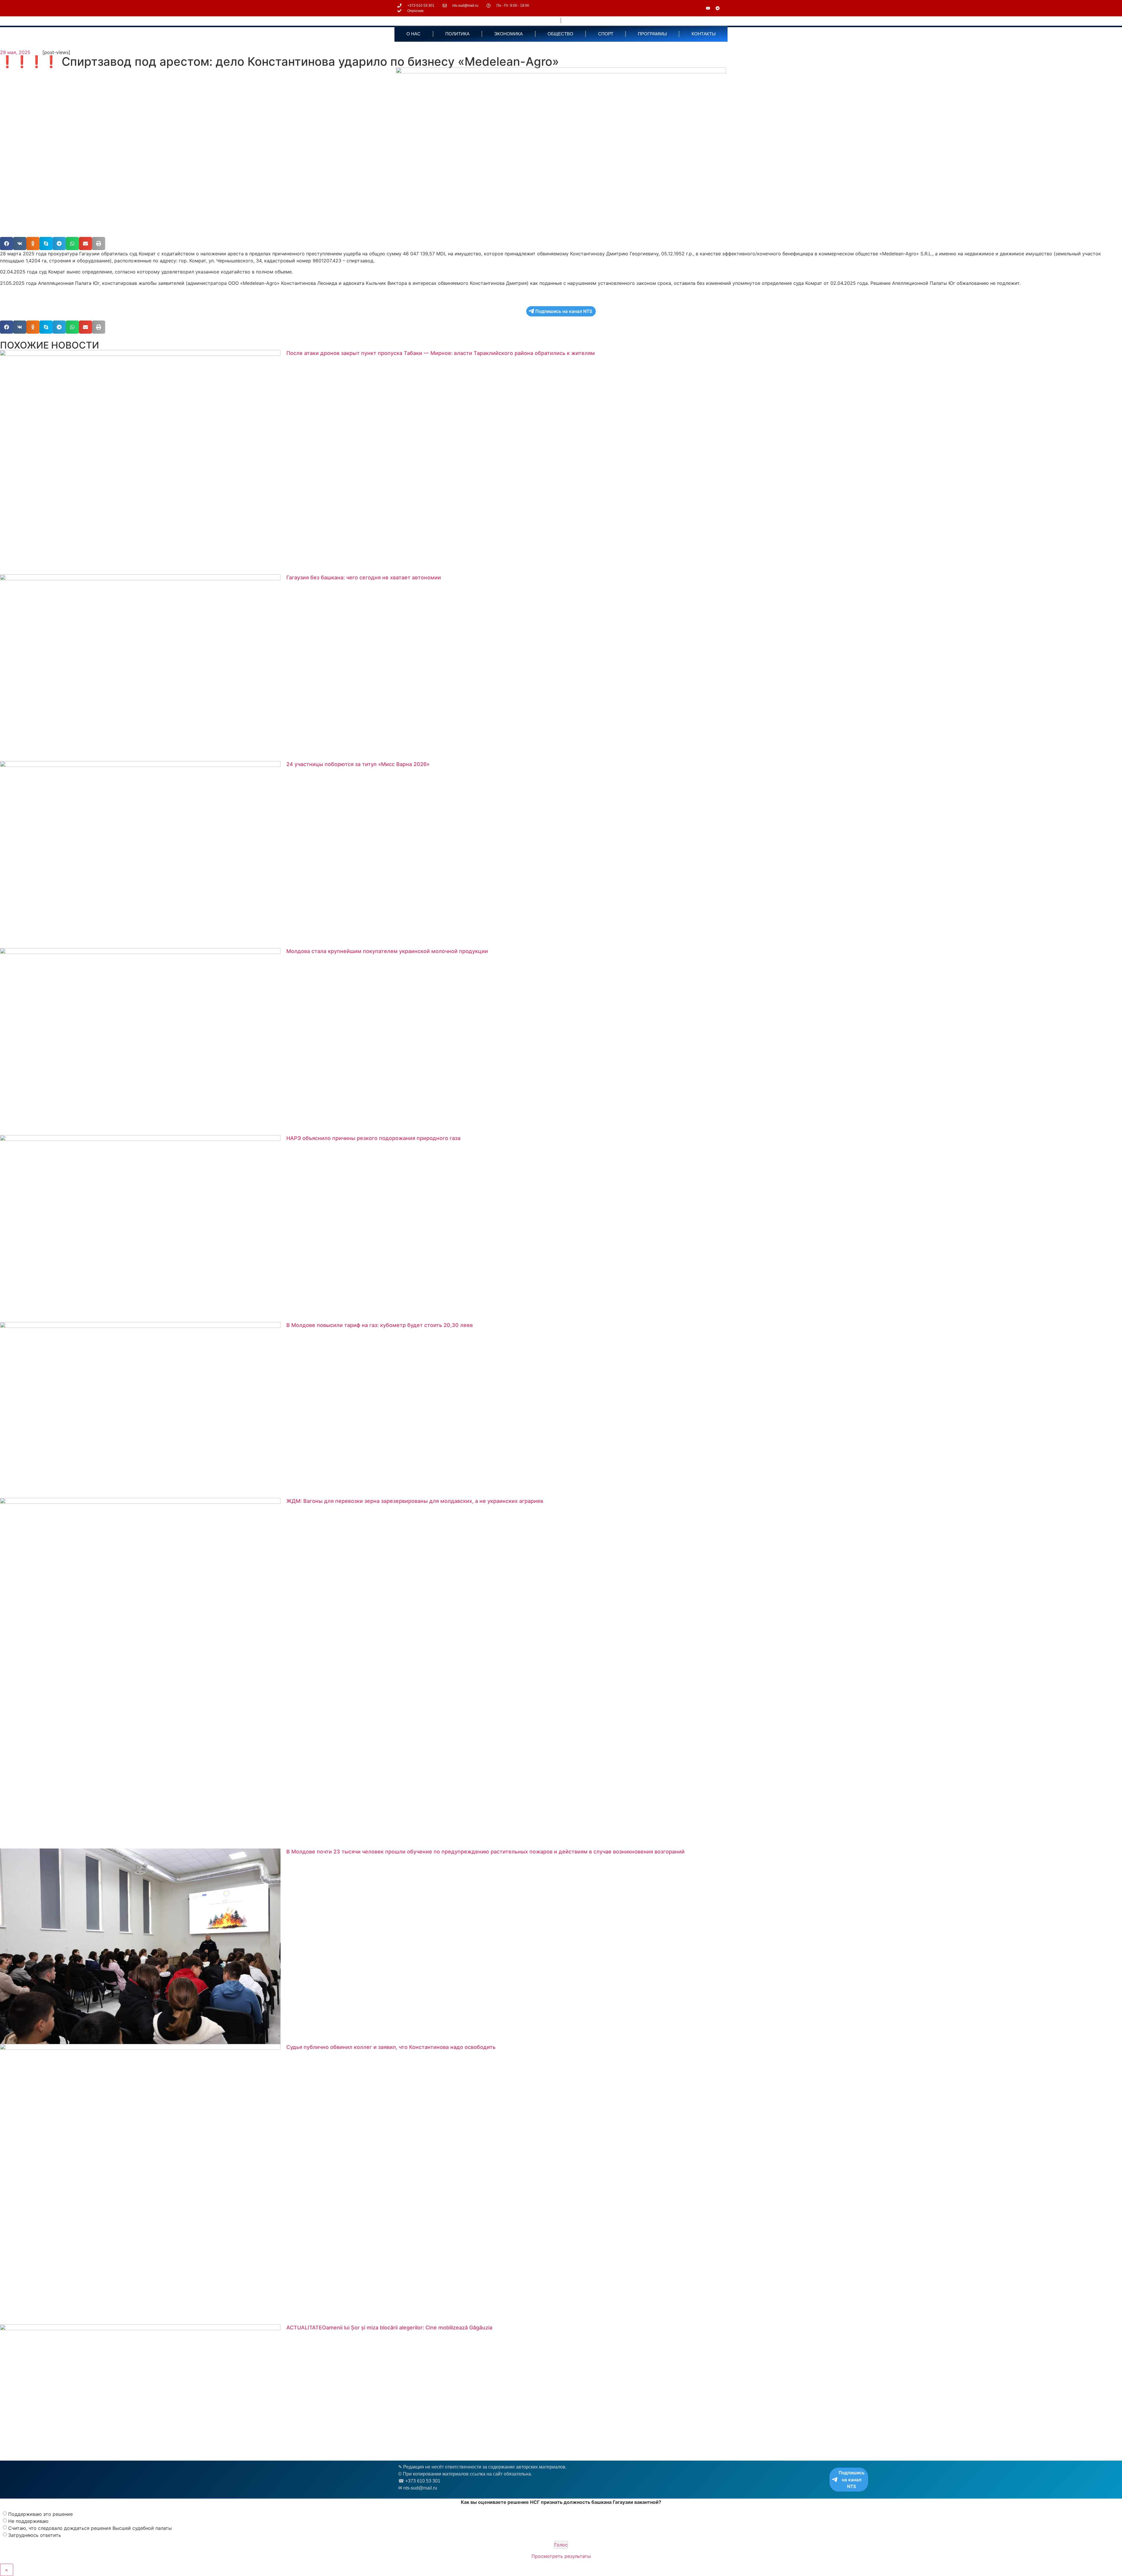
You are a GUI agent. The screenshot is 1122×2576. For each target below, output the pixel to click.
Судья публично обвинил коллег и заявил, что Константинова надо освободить (391, 2047)
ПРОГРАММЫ (652, 34)
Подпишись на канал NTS (564, 311)
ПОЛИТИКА (457, 34)
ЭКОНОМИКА (508, 34)
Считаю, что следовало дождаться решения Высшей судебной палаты (90, 2528)
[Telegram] (718, 8)
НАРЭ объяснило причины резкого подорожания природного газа (373, 1138)
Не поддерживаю (28, 2521)
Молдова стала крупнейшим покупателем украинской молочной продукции (387, 951)
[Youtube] (708, 8)
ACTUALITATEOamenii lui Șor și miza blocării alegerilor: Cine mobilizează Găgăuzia (389, 2328)
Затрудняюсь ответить (35, 2535)
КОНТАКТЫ (704, 34)
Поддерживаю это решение (40, 2514)
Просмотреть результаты (561, 2556)
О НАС (413, 34)
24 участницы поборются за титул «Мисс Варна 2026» (358, 764)
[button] (7, 244)
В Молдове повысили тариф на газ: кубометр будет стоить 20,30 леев (380, 1325)
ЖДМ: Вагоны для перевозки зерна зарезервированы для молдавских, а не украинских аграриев (415, 1501)
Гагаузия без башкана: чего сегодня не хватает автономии (364, 577)
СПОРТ (606, 34)
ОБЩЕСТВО (560, 34)
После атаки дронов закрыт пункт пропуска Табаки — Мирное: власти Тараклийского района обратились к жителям (441, 353)
